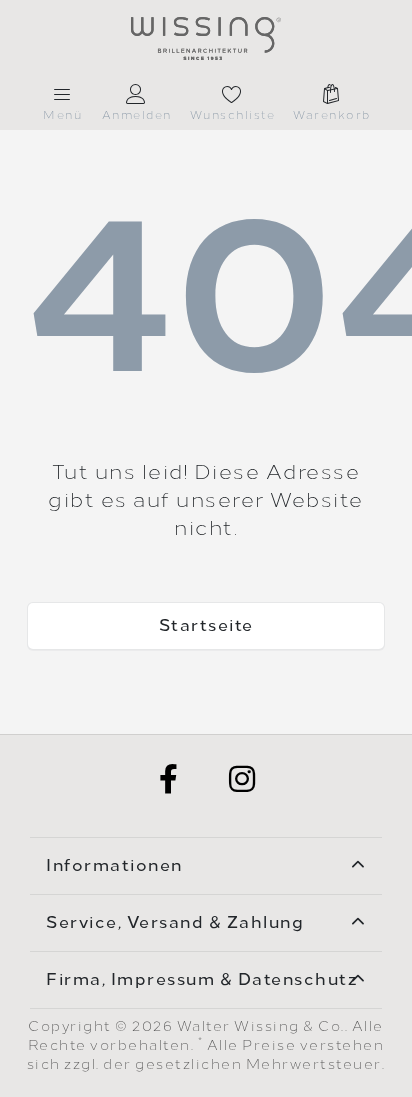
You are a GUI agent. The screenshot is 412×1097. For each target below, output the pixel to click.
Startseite (206, 625)
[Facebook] (169, 779)
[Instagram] (243, 779)
